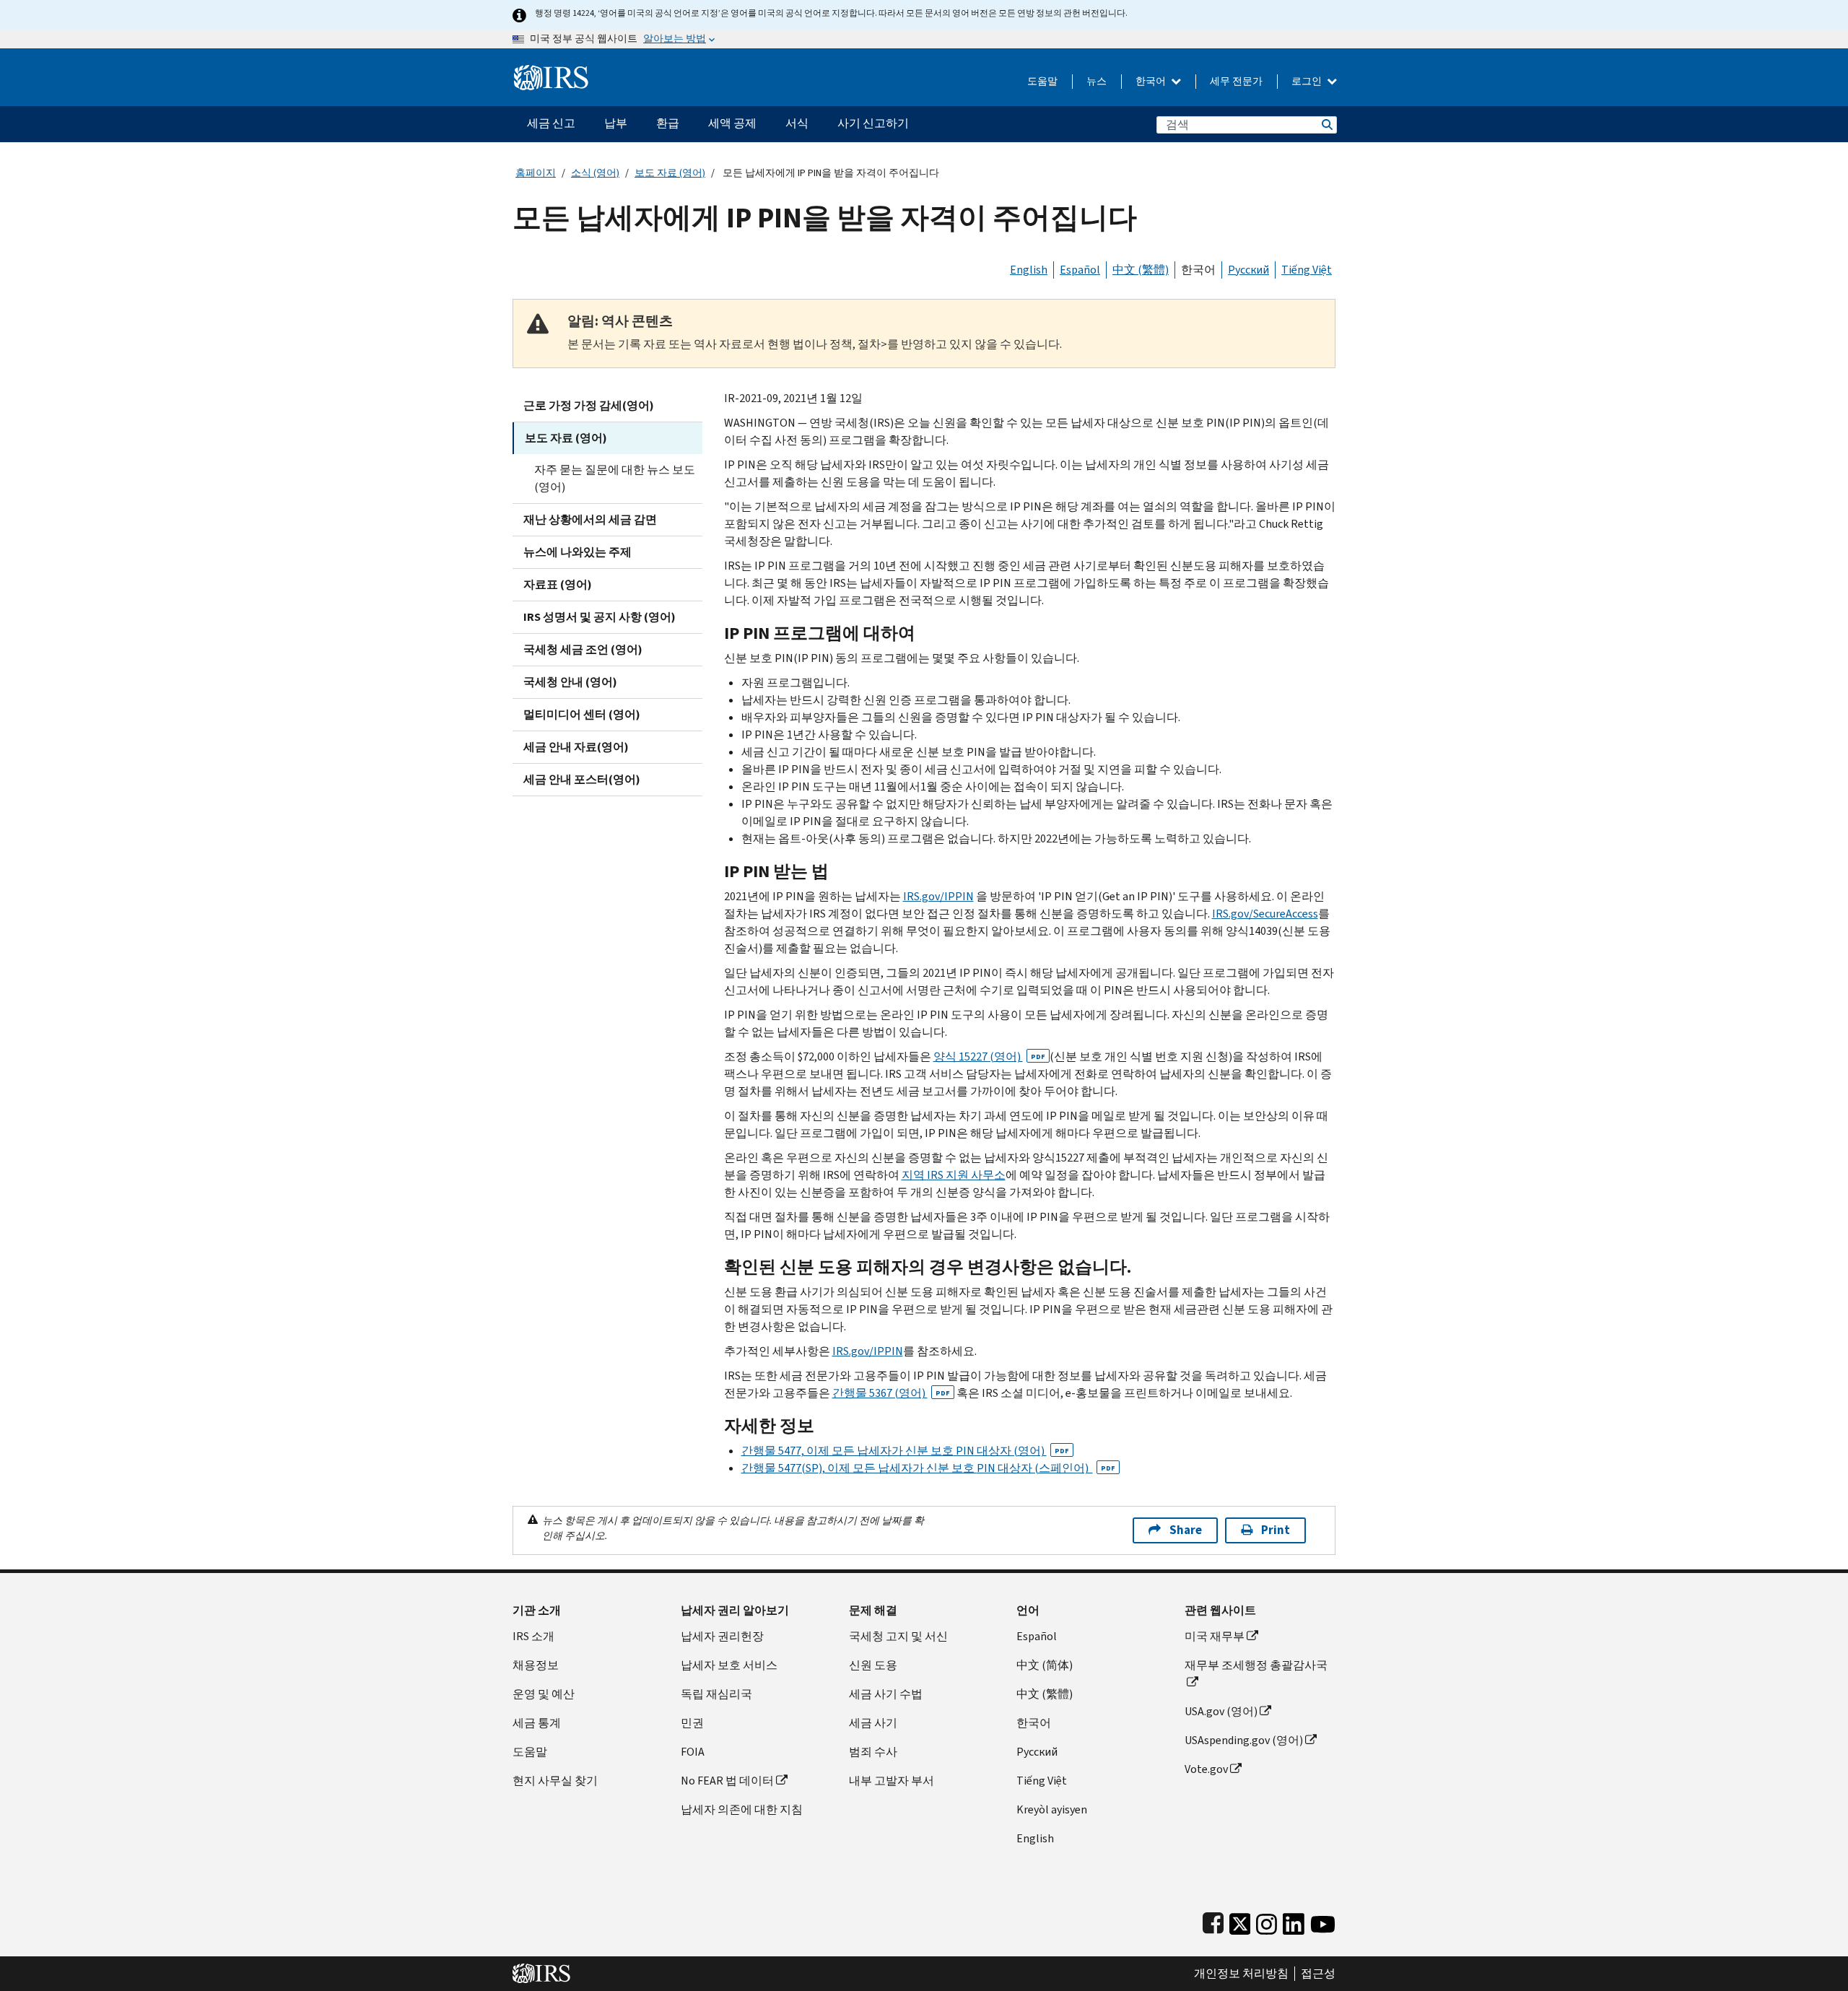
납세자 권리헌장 (722, 1636)
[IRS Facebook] (1213, 1921)
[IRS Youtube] (1323, 1921)
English (1029, 270)
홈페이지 (536, 173)
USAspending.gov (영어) (1244, 1740)
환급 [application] (668, 123)
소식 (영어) (595, 173)
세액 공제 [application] (732, 123)
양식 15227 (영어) (989, 1057)
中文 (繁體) (1141, 270)
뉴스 (1097, 81)
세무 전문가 (1236, 81)
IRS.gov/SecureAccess (1265, 914)
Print (1276, 1530)
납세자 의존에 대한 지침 (742, 1809)
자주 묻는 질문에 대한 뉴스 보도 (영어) (615, 478)
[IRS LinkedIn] (1294, 1921)
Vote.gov (1206, 1769)
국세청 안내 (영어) (570, 682)
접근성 (1318, 1974)
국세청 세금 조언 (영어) (583, 649)
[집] (551, 72)
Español (1080, 270)
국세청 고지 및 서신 (898, 1636)
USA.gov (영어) (1221, 1711)
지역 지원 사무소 (954, 1175)
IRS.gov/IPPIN (938, 896)
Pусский (1037, 1752)
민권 (692, 1723)
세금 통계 (537, 1723)
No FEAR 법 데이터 (727, 1781)
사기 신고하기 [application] (873, 123)
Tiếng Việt (1307, 270)
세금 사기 (873, 1723)
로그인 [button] (1308, 81)
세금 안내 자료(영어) (576, 747)
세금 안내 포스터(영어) (582, 779)
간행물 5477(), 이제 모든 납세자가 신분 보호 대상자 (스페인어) (928, 1468)
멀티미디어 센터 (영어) (582, 714)
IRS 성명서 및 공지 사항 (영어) (600, 617)
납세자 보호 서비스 (729, 1665)
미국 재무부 (1215, 1636)
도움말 (1042, 81)
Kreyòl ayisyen (1052, 1809)
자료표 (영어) (558, 584)
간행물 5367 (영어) (891, 1393)
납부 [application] (616, 123)
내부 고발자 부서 (892, 1781)
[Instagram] (1267, 1921)
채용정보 (536, 1665)
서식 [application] (797, 123)
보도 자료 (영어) (670, 173)
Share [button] (1186, 1530)
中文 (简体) (1045, 1665)
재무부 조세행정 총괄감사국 (1256, 1665)
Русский (1248, 270)
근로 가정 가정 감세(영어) (589, 405)
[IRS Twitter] (1240, 1921)
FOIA (693, 1752)
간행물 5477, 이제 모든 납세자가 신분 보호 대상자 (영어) (905, 1451)
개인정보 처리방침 (1241, 1974)
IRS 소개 (533, 1636)
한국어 (1152, 81)
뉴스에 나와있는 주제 (577, 552)
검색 (1326, 125)
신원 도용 (873, 1665)
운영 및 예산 (544, 1694)
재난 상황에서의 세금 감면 (590, 519)
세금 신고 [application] (551, 123)
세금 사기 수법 (886, 1694)
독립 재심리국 (716, 1694)
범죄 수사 (873, 1752)
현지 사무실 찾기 (555, 1781)
